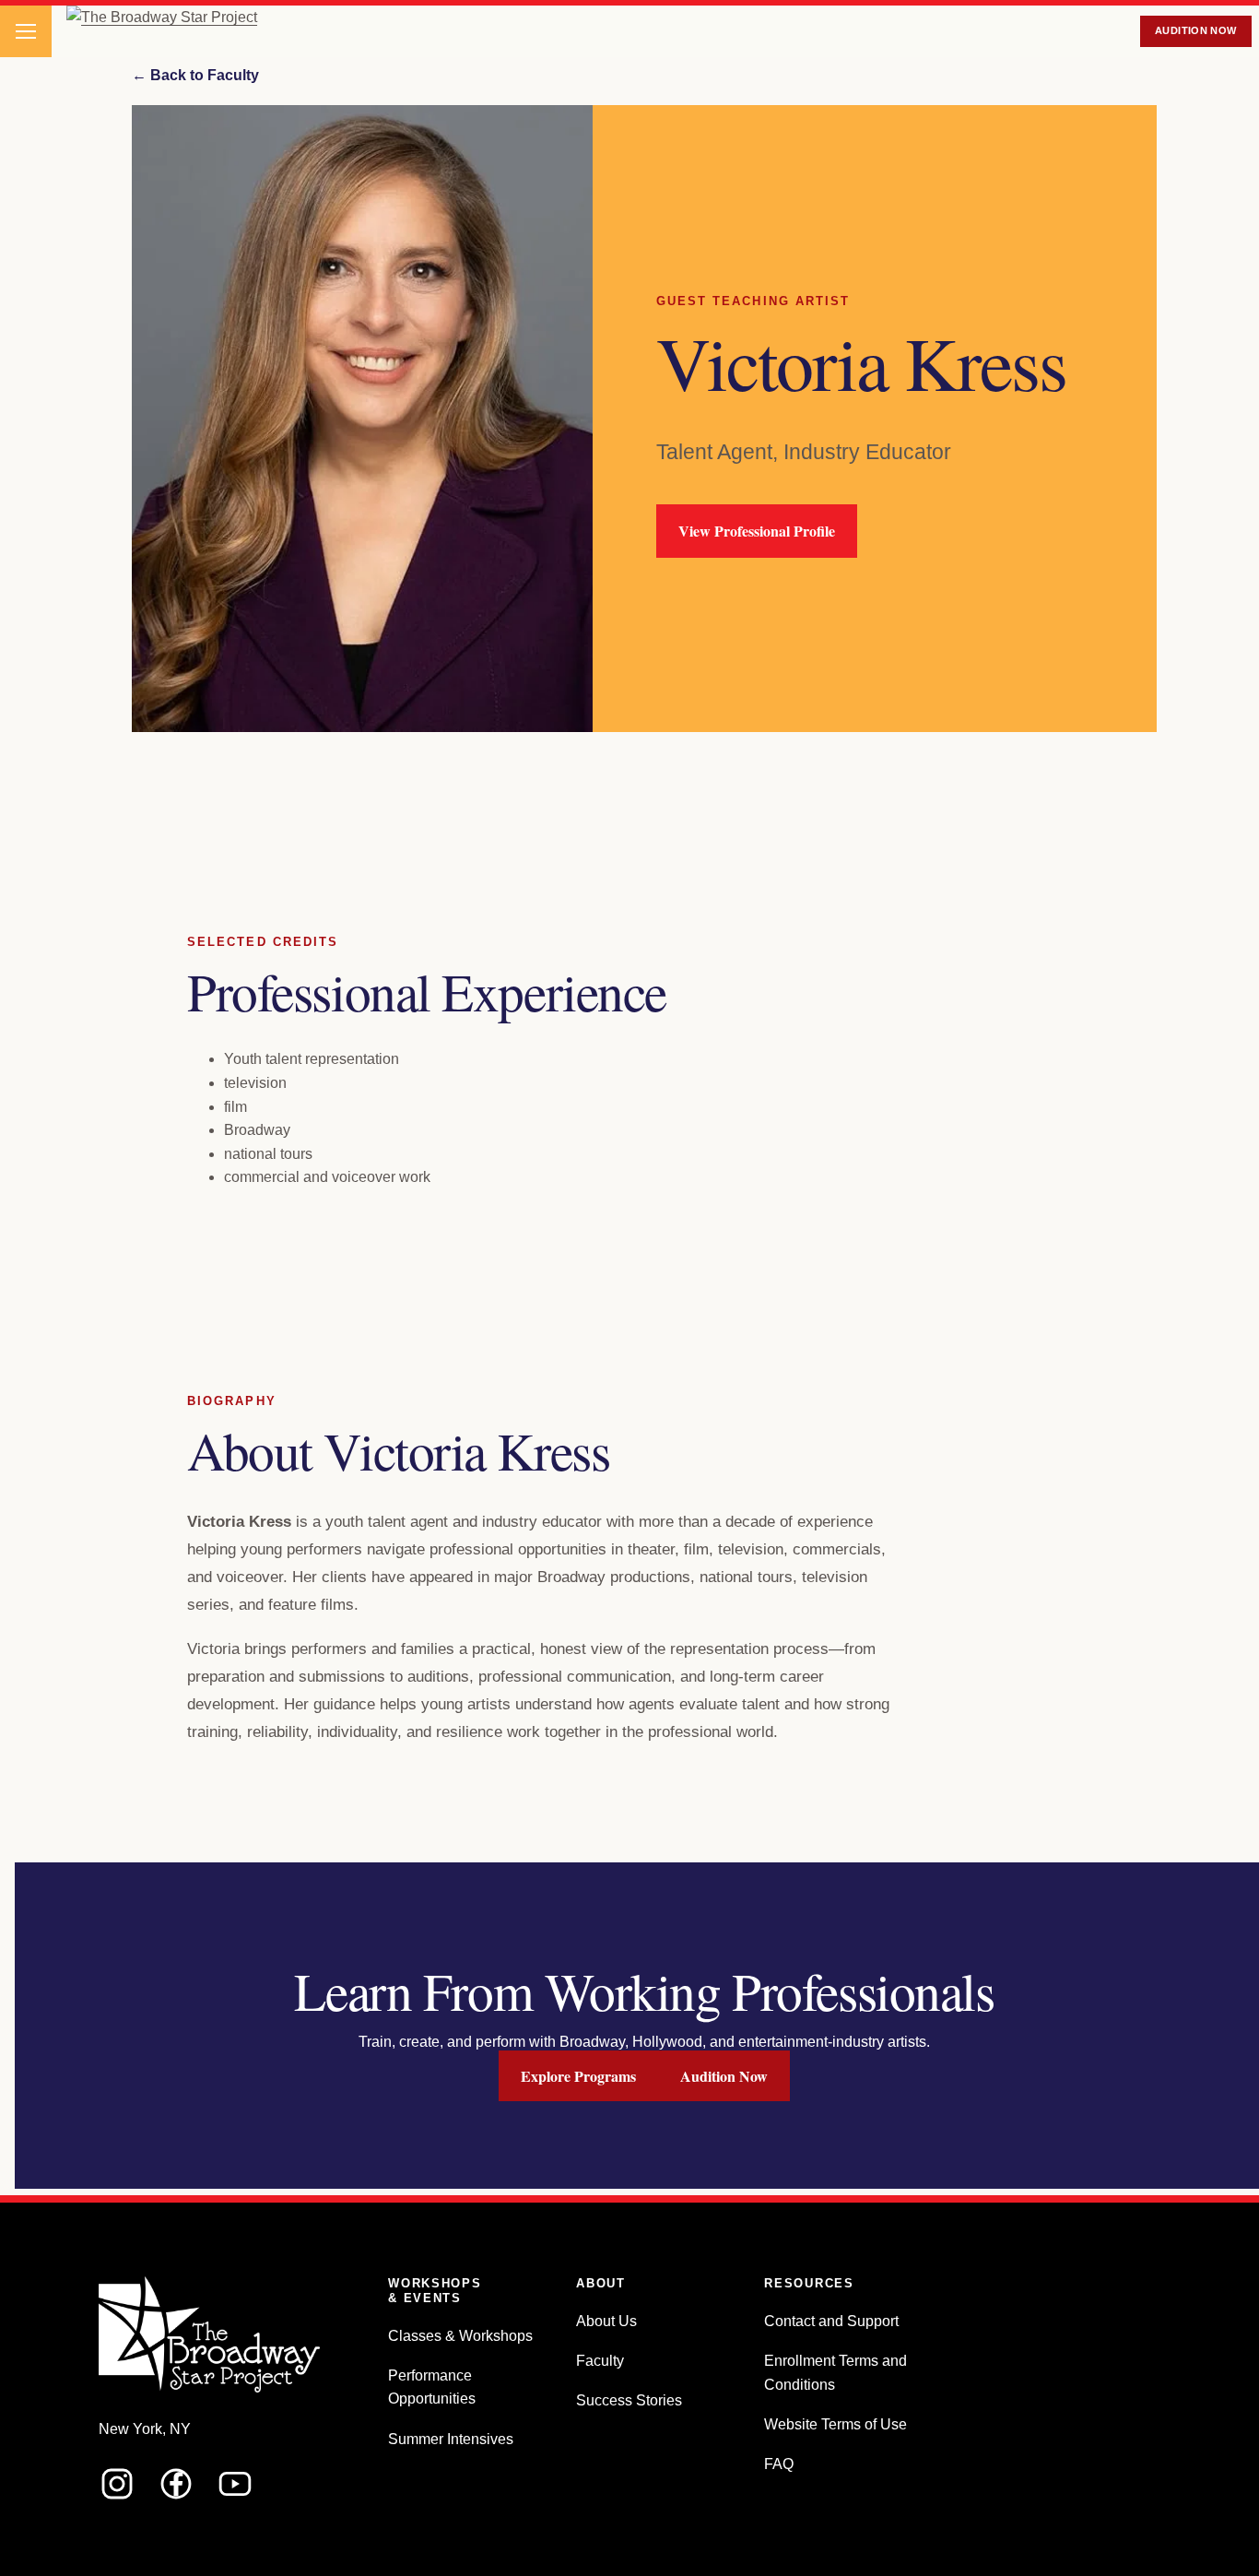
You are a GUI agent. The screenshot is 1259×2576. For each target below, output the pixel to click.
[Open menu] (26, 31)
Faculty (600, 2361)
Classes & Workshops (460, 2336)
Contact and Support (831, 2321)
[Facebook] (176, 2484)
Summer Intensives (451, 2439)
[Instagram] (117, 2484)
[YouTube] (235, 2484)
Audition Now (1196, 30)
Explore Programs (578, 2076)
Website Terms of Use (835, 2424)
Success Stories (629, 2400)
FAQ (779, 2464)
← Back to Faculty (195, 75)
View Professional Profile (757, 531)
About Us (606, 2321)
